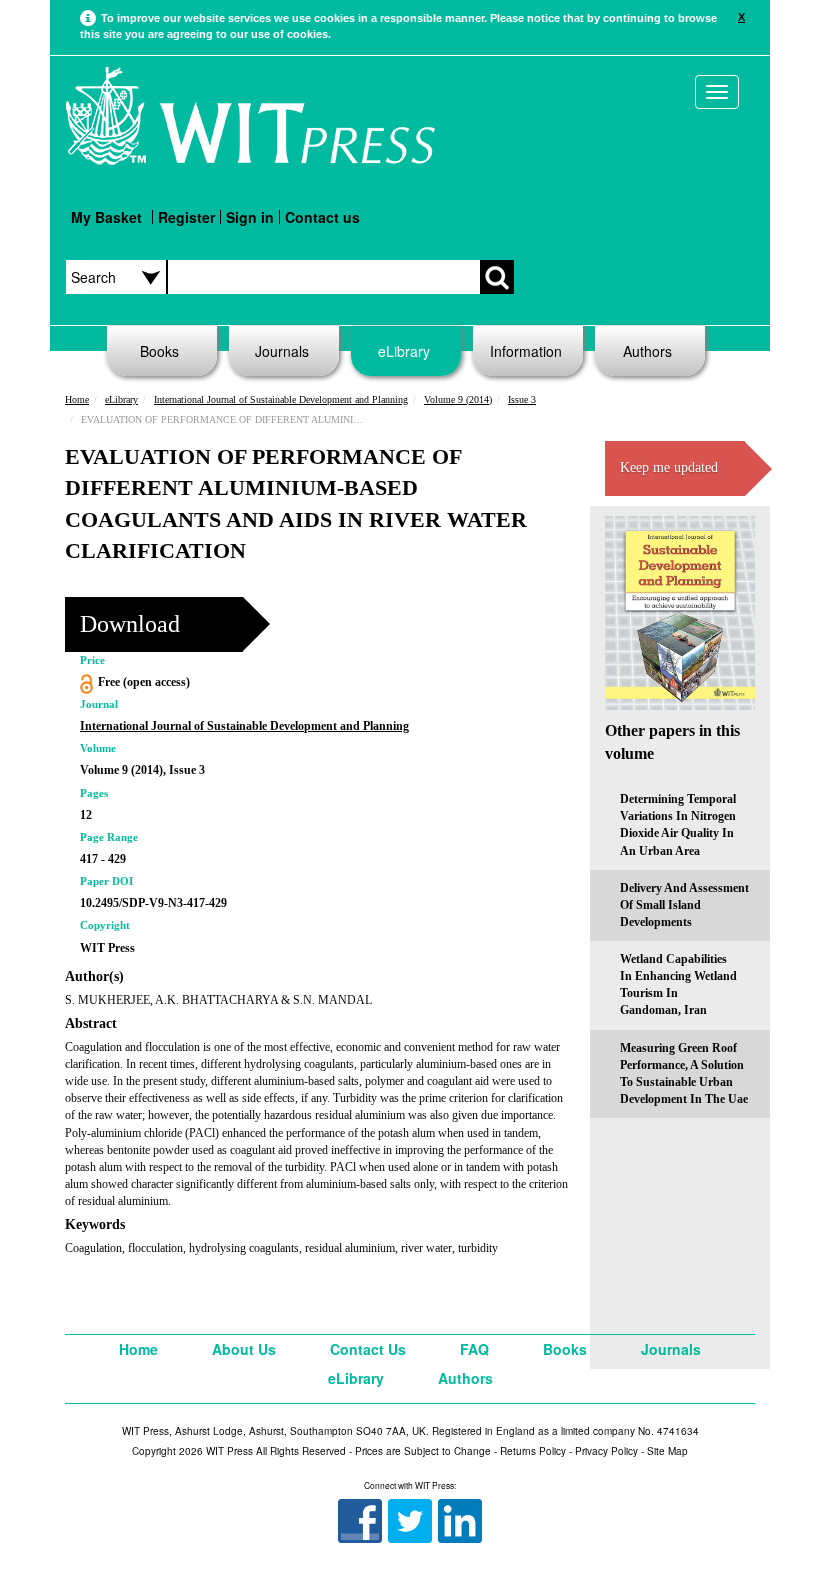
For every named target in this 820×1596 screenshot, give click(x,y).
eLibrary (404, 351)
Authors (647, 351)
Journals (282, 351)
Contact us (322, 217)
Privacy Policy (606, 1451)
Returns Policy (533, 1451)
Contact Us (368, 1349)
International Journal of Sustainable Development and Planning (281, 399)
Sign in (250, 217)
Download (130, 624)
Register (186, 217)
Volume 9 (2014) (458, 399)
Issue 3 (522, 399)
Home (77, 399)
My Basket (106, 217)
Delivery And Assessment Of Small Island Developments (684, 905)
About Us (244, 1349)
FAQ (474, 1349)
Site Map (667, 1451)
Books (159, 351)
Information (526, 351)
